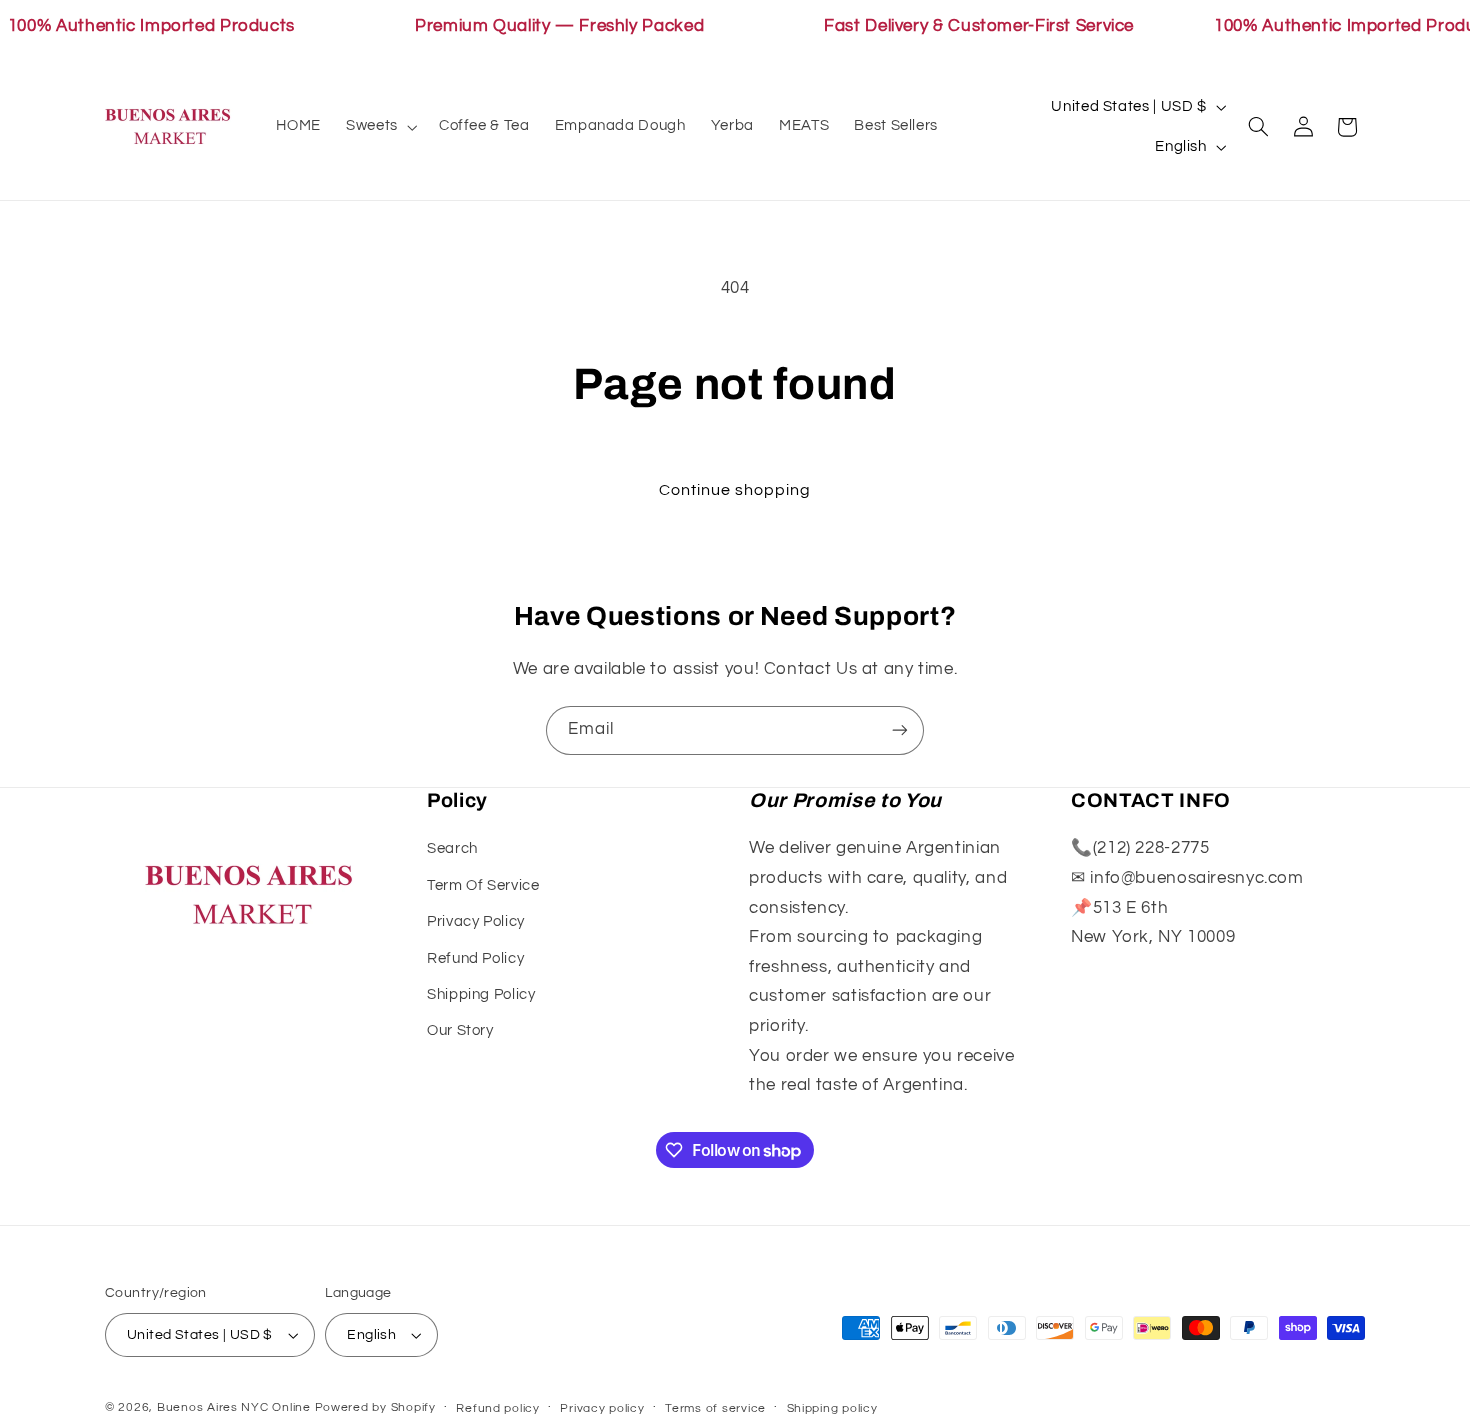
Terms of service (715, 1408)
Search (452, 848)
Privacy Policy (476, 921)
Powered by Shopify (375, 1407)
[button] (380, 127)
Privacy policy (602, 1408)
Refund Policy (475, 958)
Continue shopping (735, 490)
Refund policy (498, 1408)
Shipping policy (832, 1408)
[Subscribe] (900, 730)
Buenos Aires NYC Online (234, 1407)
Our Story (460, 1030)
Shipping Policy (481, 994)
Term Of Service (483, 885)
